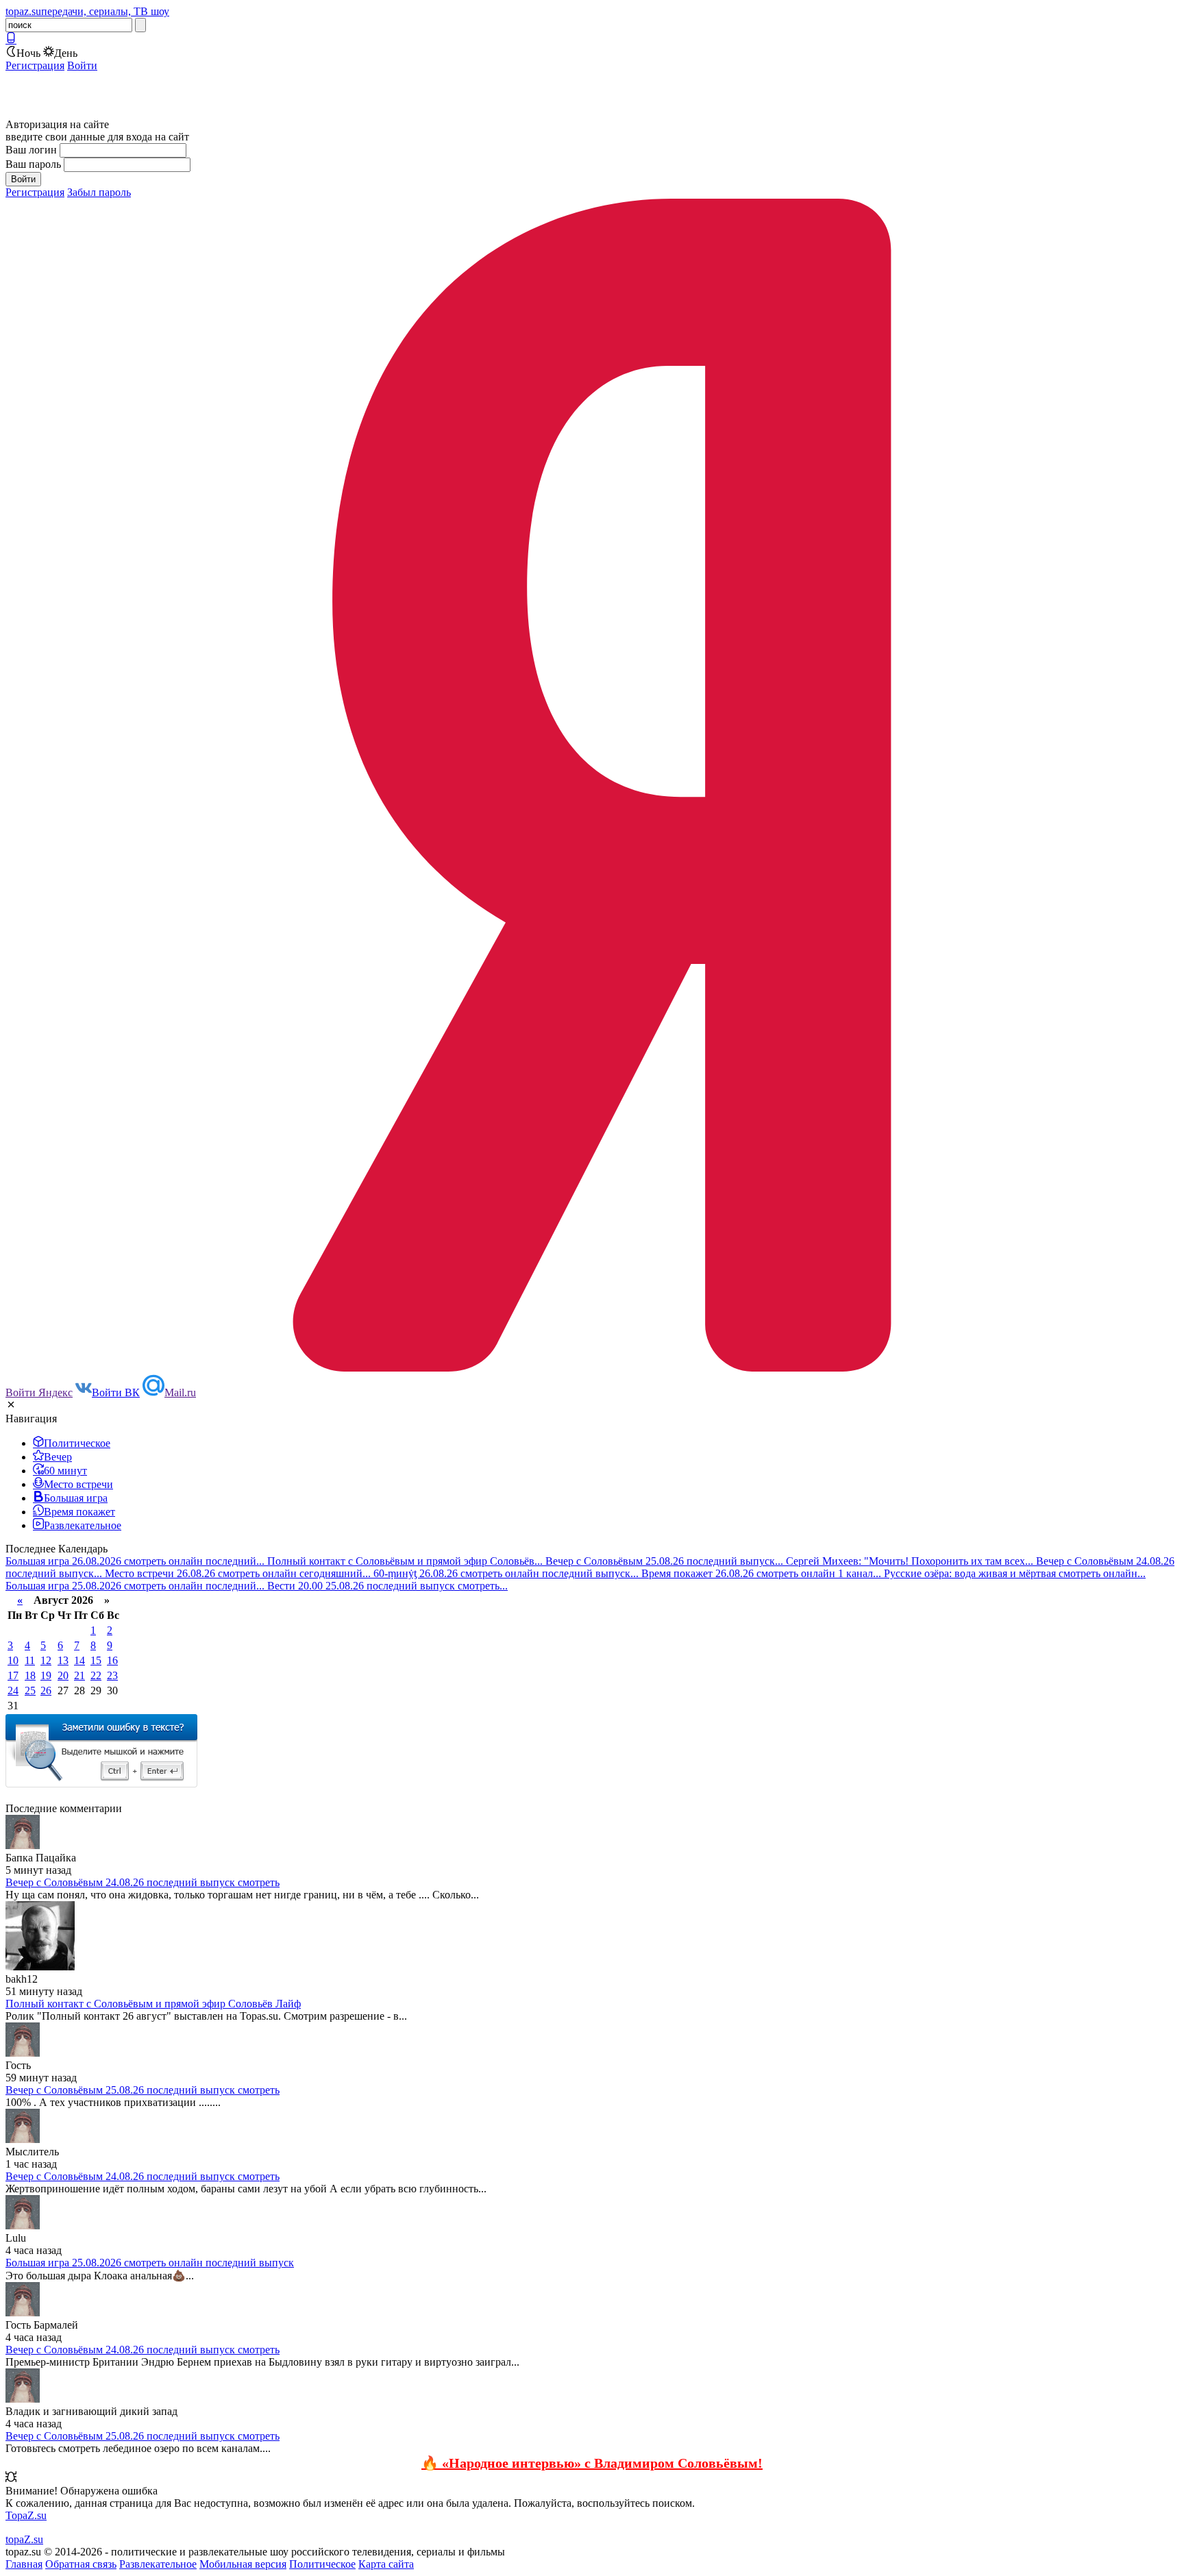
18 (30, 1675)
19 (46, 1675)
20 (63, 1675)
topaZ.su (24, 2539)
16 (112, 1660)
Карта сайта (386, 2564)
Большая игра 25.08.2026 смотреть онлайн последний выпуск (150, 2263)
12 (46, 1660)
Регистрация (35, 65)
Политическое (322, 2564)
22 (96, 1675)
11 (30, 1660)
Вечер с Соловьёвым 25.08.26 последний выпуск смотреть (143, 2090)
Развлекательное (158, 2564)
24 (13, 1690)
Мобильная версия (243, 2564)
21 (79, 1675)
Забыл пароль (99, 192)
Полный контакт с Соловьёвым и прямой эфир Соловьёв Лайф (153, 2004)
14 (79, 1660)
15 (96, 1660)
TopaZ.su (26, 2515)
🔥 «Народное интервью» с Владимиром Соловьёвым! (592, 2463)
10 (13, 1660)
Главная (24, 2564)
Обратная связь (81, 2564)
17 (13, 1675)
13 (63, 1660)
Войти (82, 65)
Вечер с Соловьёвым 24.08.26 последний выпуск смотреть (143, 1882)
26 (46, 1690)
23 (112, 1675)
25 (30, 1690)
